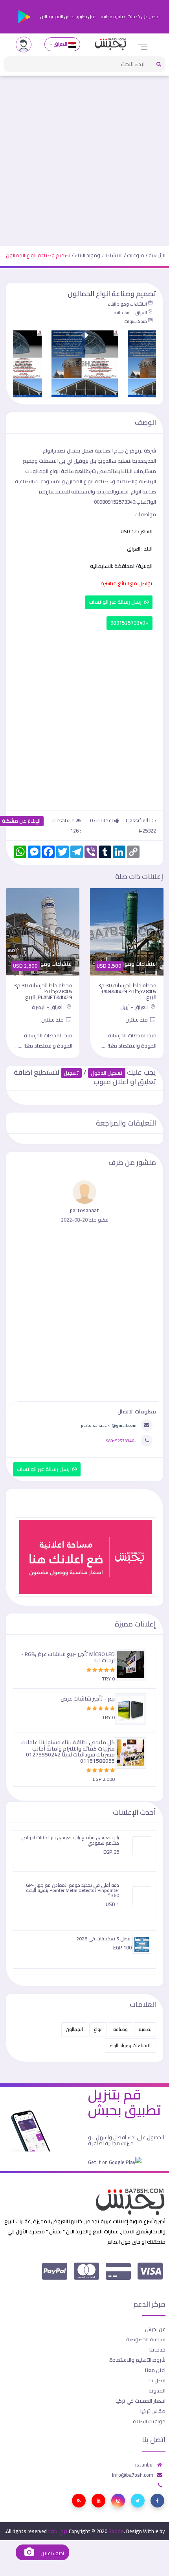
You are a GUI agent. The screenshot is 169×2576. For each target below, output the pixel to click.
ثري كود (58, 2531)
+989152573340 (130, 623)
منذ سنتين (137, 1020)
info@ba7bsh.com (133, 2475)
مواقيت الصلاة (149, 2421)
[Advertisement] (84, 158)
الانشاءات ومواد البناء (99, 255)
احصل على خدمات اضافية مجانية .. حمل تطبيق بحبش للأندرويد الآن (99, 17)
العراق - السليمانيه (130, 313)
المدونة (157, 2391)
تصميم (145, 2029)
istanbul (144, 2465)
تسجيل (71, 1073)
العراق (61, 44)
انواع (98, 2029)
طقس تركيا (153, 2411)
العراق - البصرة (48, 1007)
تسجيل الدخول (107, 1073)
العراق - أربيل (135, 1007)
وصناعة (120, 2029)
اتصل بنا (157, 2380)
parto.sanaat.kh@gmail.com (109, 1425)
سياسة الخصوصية (146, 2339)
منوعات (136, 255)
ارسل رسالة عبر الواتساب (117, 602)
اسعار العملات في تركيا (141, 2401)
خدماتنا (157, 2350)
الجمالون (74, 2029)
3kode (116, 2531)
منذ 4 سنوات (136, 321)
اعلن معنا (155, 2370)
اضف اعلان (51, 2553)
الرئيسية (157, 255)
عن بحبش (155, 2329)
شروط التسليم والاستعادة (137, 2360)
